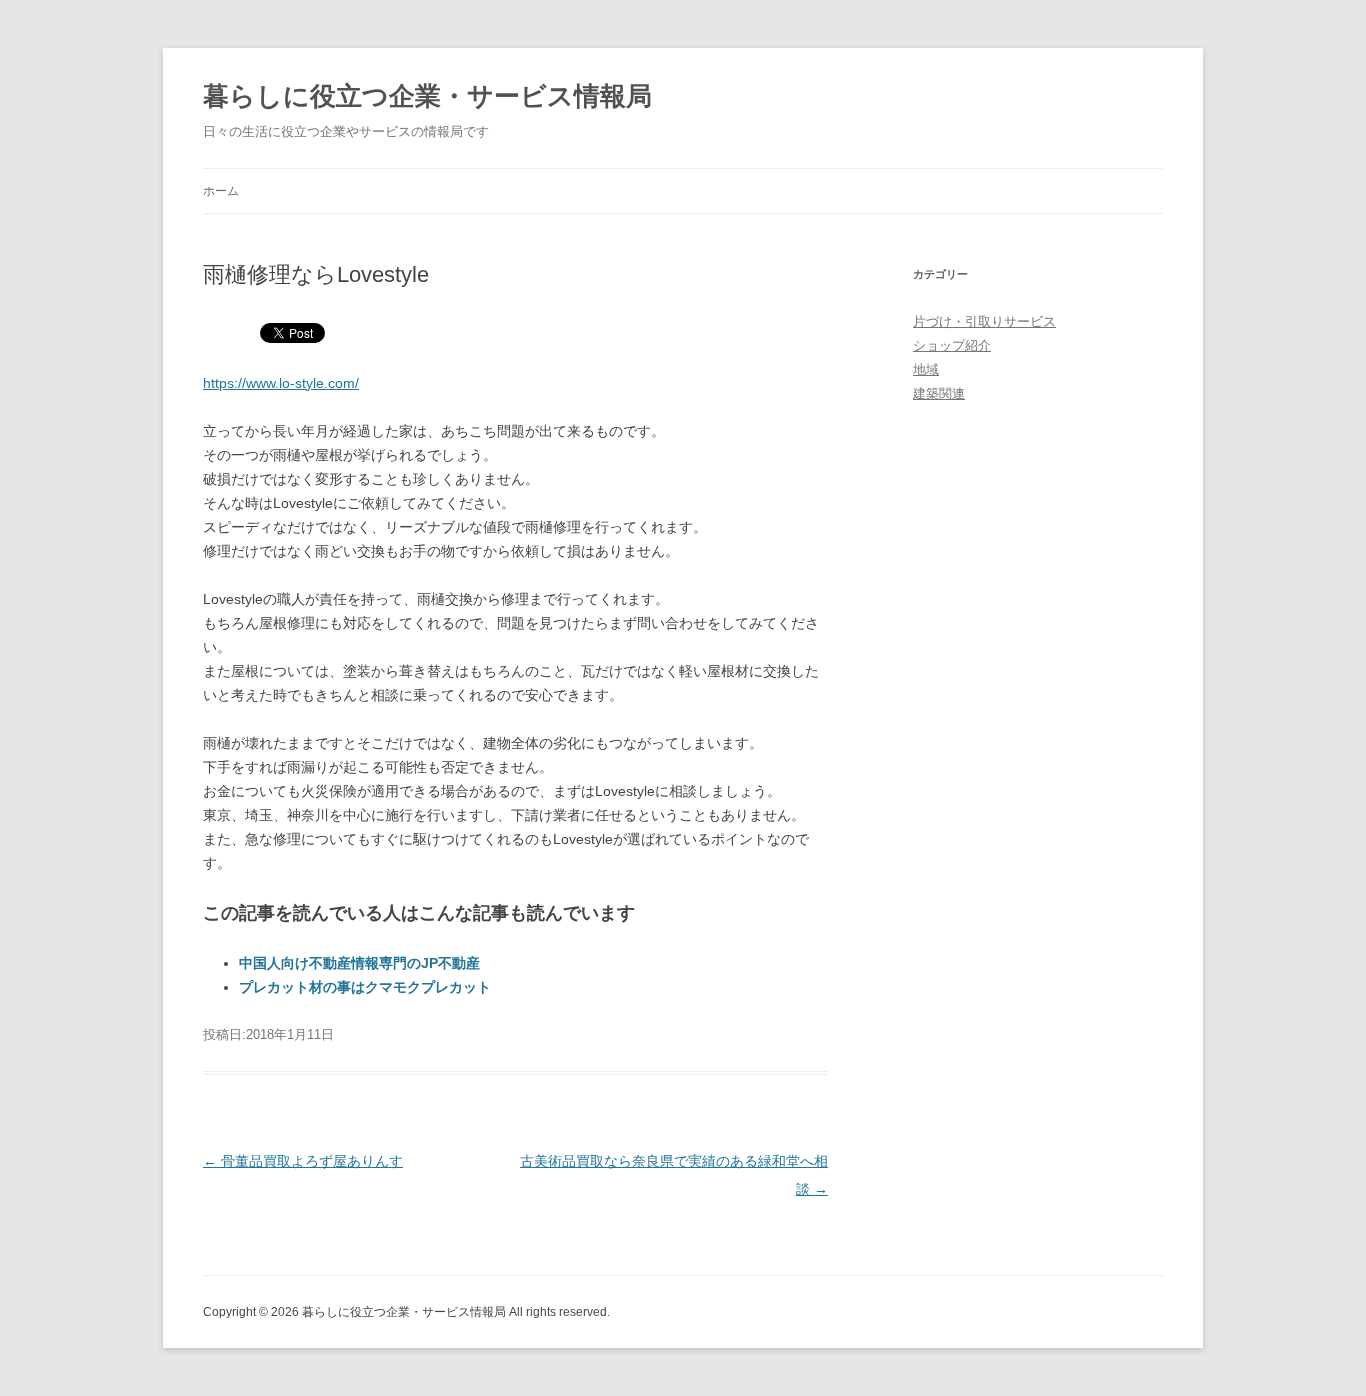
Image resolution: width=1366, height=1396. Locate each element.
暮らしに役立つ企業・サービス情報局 (427, 96)
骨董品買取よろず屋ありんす (303, 1161)
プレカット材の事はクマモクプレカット (365, 987)
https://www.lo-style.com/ (281, 383)
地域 (926, 369)
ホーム (221, 191)
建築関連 (939, 393)
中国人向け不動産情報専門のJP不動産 (359, 963)
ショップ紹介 (952, 345)
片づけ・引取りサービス (984, 321)
